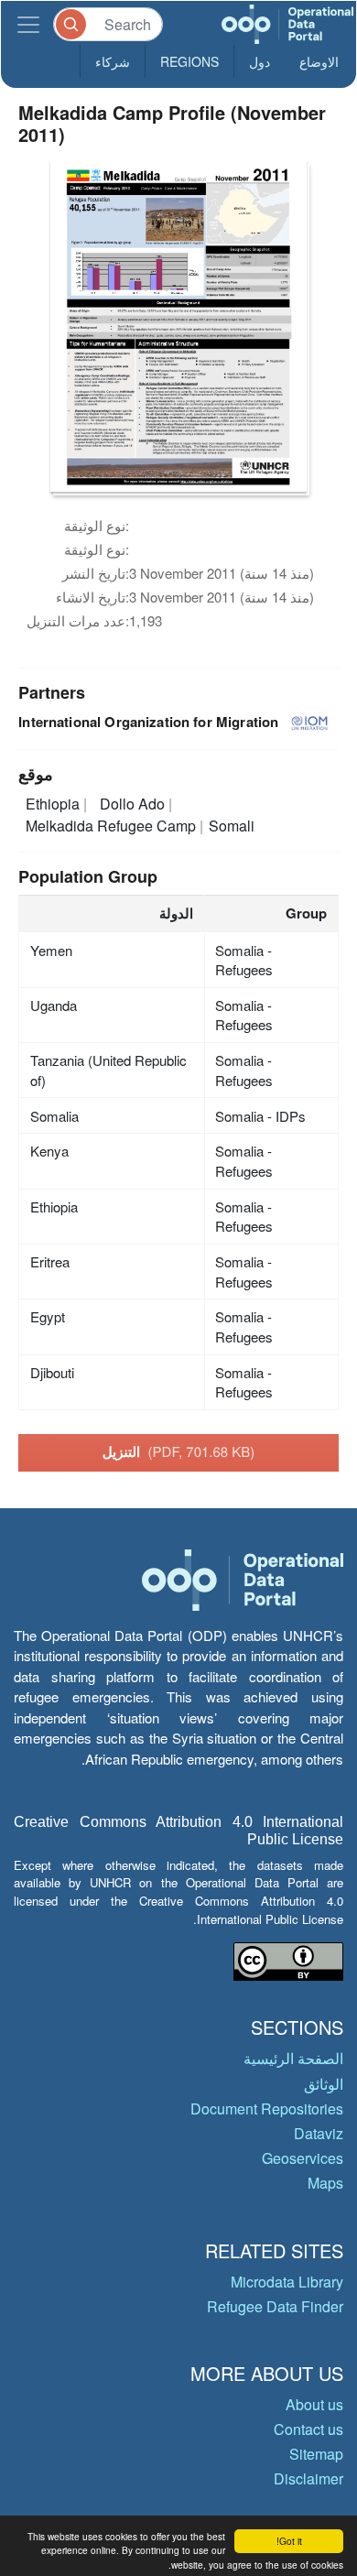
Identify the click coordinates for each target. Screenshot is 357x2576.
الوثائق (324, 2084)
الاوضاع (319, 61)
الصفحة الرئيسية (293, 2058)
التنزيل (179, 1451)
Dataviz (319, 2133)
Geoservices (303, 2158)
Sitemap (316, 2454)
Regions (189, 61)
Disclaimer (308, 2478)
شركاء (113, 61)
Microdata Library (287, 2282)
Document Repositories (267, 2109)
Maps (325, 2183)
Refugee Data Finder (275, 2306)
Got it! (289, 2541)
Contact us (308, 2429)
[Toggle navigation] (28, 24)
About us (314, 2404)
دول (260, 61)
